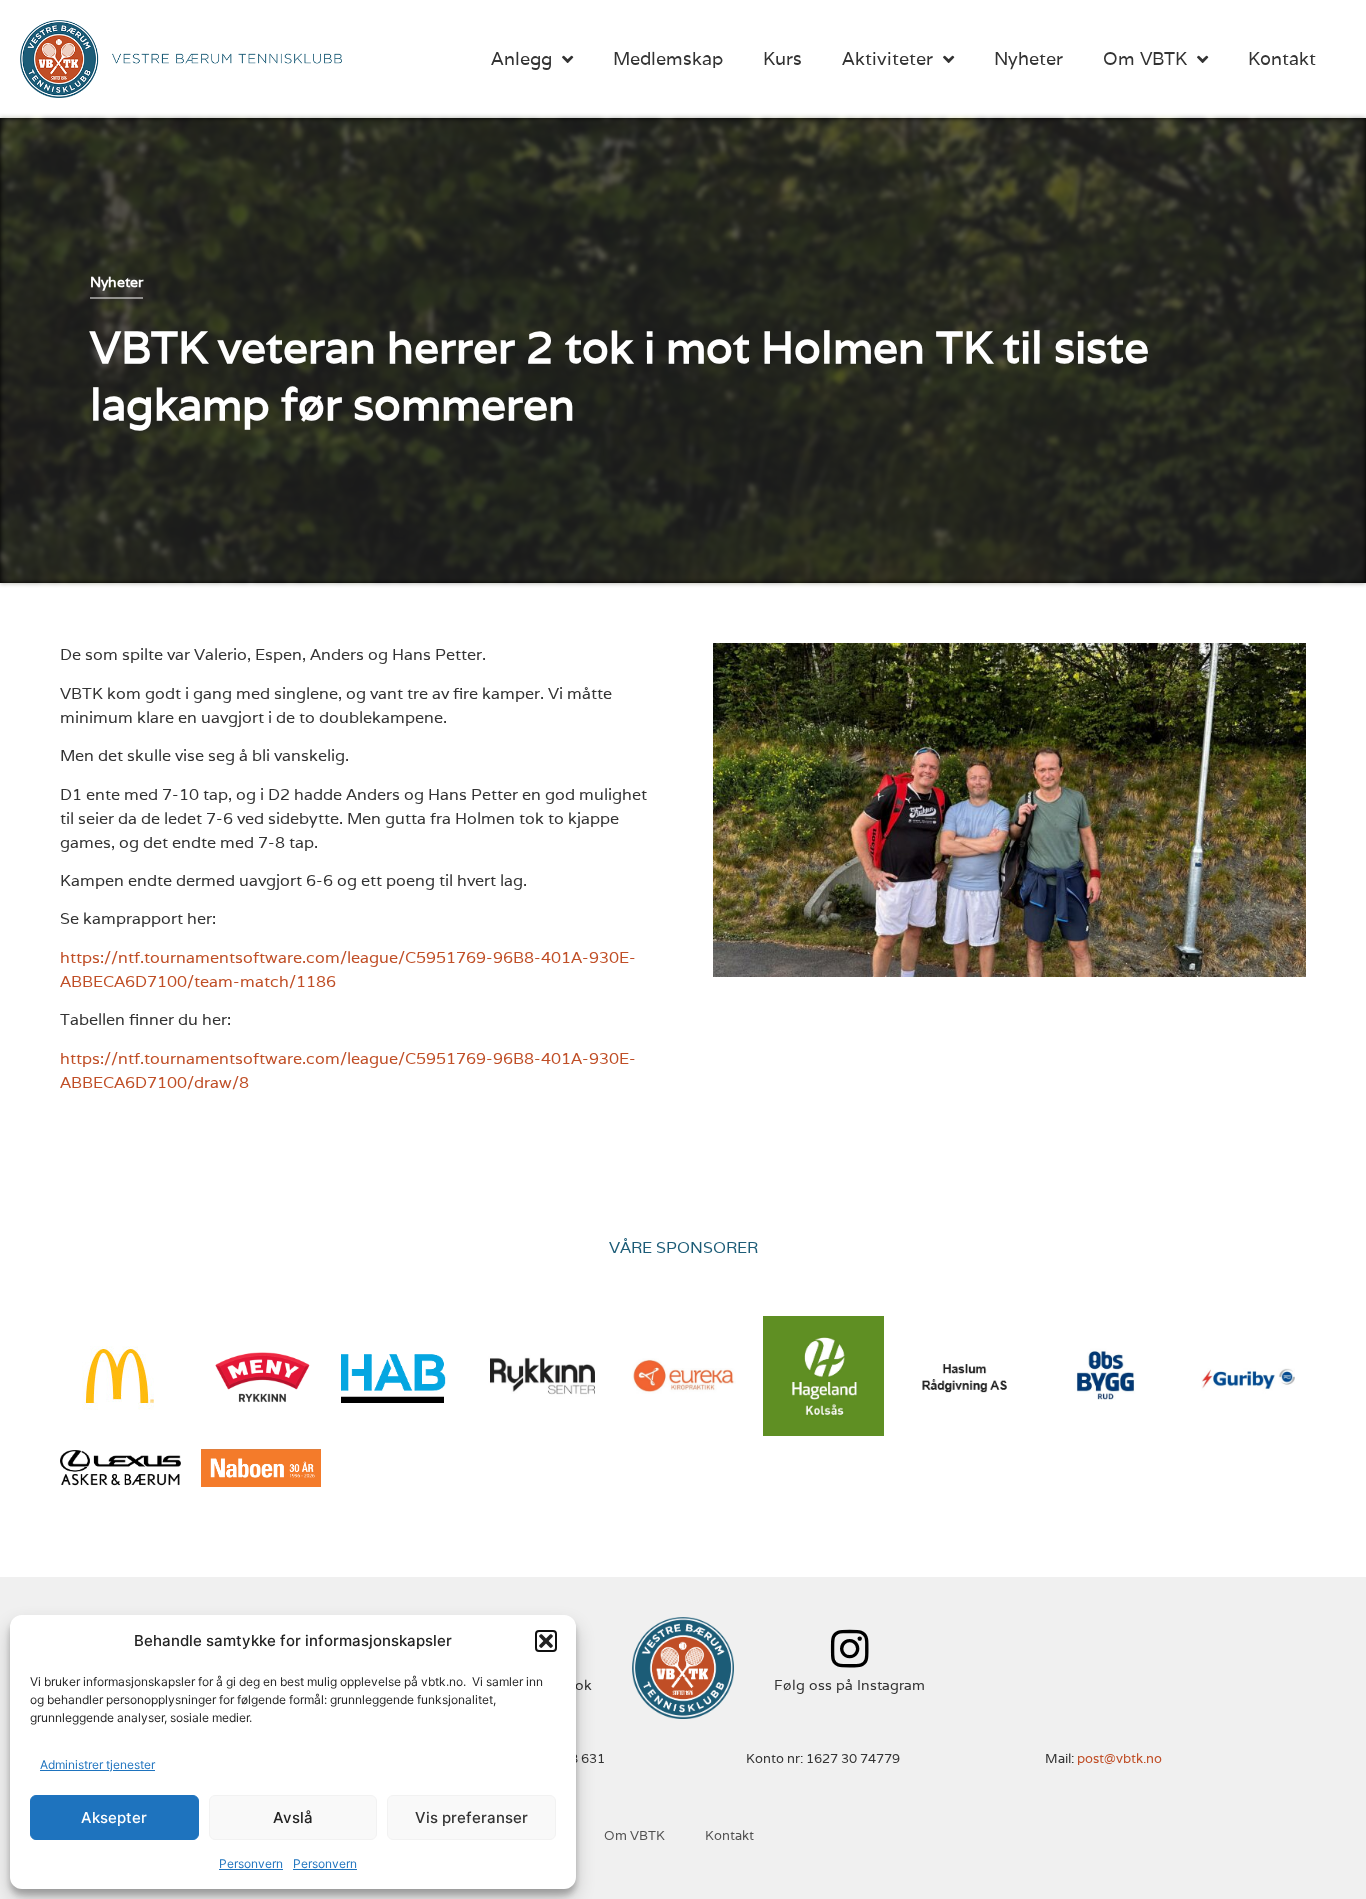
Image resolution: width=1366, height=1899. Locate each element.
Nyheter (1028, 58)
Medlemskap (668, 58)
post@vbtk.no (1119, 1758)
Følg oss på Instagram (849, 1685)
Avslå (293, 1817)
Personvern (251, 1863)
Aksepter (114, 1817)
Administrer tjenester (97, 1764)
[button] (546, 1641)
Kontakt (1282, 58)
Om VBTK (1145, 58)
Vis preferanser (471, 1817)
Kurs (782, 58)
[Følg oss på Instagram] (849, 1648)
